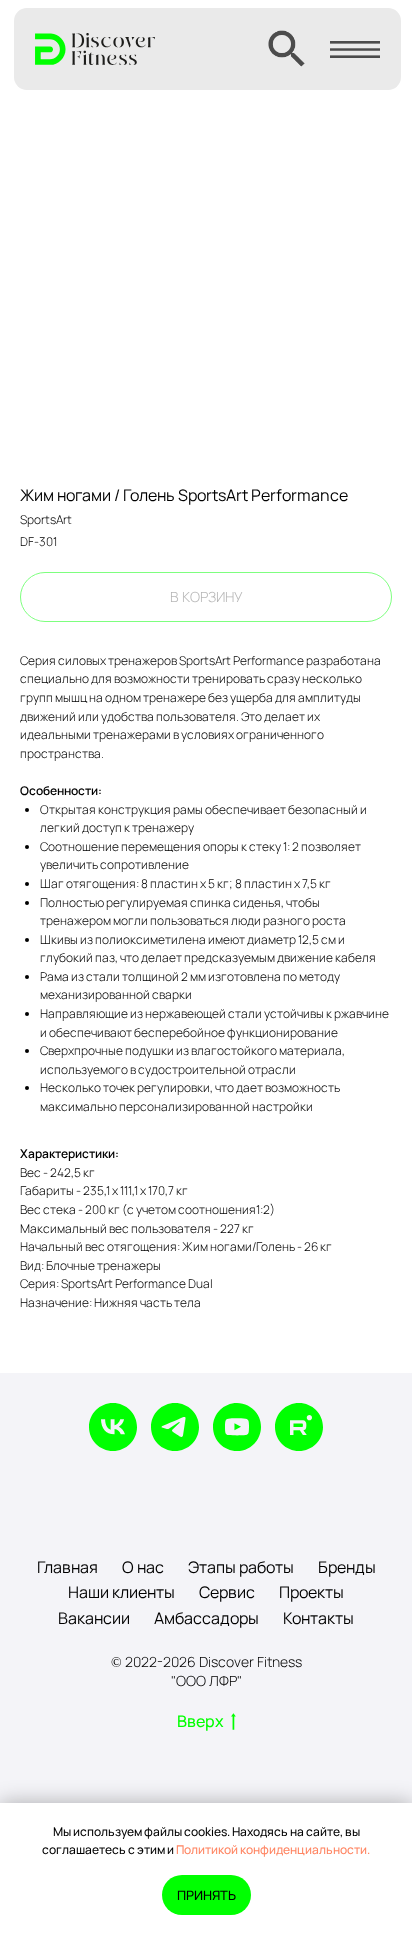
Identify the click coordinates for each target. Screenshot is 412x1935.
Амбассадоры (206, 1618)
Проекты (311, 1592)
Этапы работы (241, 1567)
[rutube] (299, 1427)
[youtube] (237, 1427)
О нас (143, 1567)
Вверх (200, 1721)
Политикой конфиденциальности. (273, 1849)
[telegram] (175, 1427)
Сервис (227, 1592)
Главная (67, 1567)
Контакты (318, 1618)
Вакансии (94, 1618)
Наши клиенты (121, 1592)
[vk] (113, 1427)
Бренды (347, 1567)
